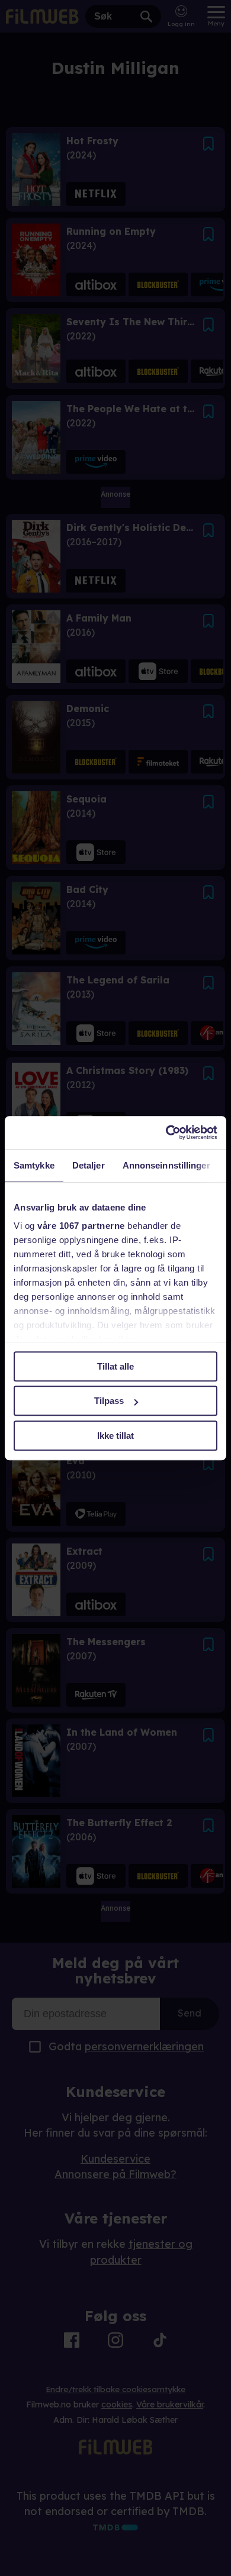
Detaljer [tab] (89, 1165)
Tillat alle (115, 1366)
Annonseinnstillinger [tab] (166, 1165)
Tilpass (109, 1401)
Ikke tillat (115, 1436)
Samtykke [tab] (34, 1165)
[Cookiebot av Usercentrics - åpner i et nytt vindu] (166, 1132)
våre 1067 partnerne (81, 1226)
